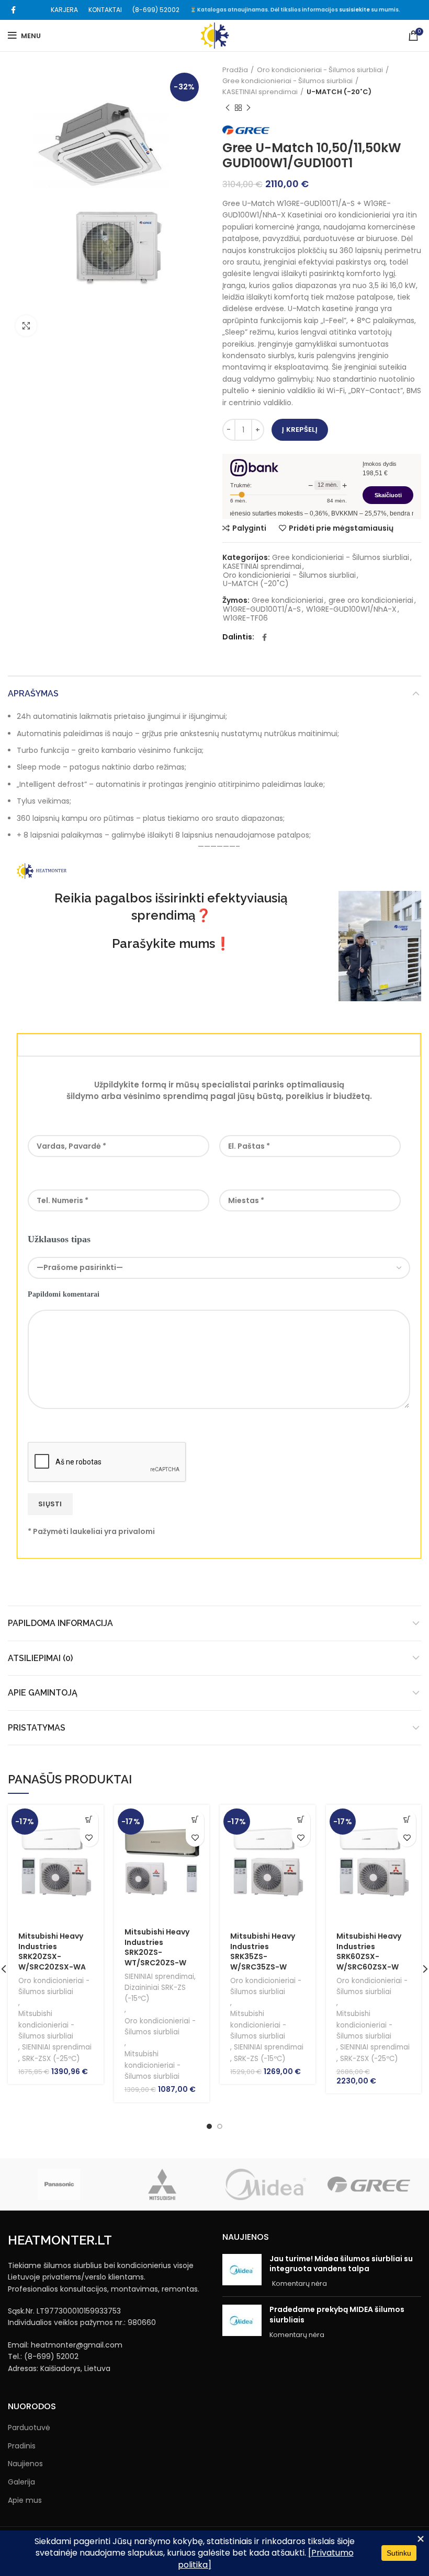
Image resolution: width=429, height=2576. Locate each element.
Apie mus (25, 2500)
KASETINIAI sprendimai (260, 92)
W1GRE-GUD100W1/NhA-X (351, 609)
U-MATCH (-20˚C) (339, 92)
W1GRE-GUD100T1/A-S (262, 609)
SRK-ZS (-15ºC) (259, 2059)
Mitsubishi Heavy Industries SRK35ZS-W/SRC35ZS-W (263, 1951)
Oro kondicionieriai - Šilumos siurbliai (320, 70)
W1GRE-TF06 (245, 618)
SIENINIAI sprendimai (57, 2047)
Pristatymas (37, 1728)
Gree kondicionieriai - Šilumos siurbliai (287, 81)
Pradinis (22, 2446)
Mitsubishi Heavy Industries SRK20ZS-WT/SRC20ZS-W (157, 1947)
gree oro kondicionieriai (371, 600)
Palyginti (249, 528)
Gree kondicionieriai (287, 600)
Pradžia (235, 70)
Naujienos (25, 2464)
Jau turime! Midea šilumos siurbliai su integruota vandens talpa (341, 2264)
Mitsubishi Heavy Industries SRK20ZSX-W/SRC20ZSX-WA (52, 1951)
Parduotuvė (29, 2428)
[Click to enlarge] (26, 326)
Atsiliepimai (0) (40, 1658)
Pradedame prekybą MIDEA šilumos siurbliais (337, 2315)
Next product (249, 108)
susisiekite (354, 10)
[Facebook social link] (13, 10)
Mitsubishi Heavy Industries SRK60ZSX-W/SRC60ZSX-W (369, 1951)
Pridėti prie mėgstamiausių (341, 528)
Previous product (228, 108)
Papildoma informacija (60, 1623)
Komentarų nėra (300, 2283)
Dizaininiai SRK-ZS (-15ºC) (155, 1993)
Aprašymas (33, 694)
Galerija (21, 2482)
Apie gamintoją (43, 1693)
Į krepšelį (300, 430)
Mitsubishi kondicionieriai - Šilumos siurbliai (46, 2025)
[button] (89, 1819)
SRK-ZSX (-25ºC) (51, 2059)
